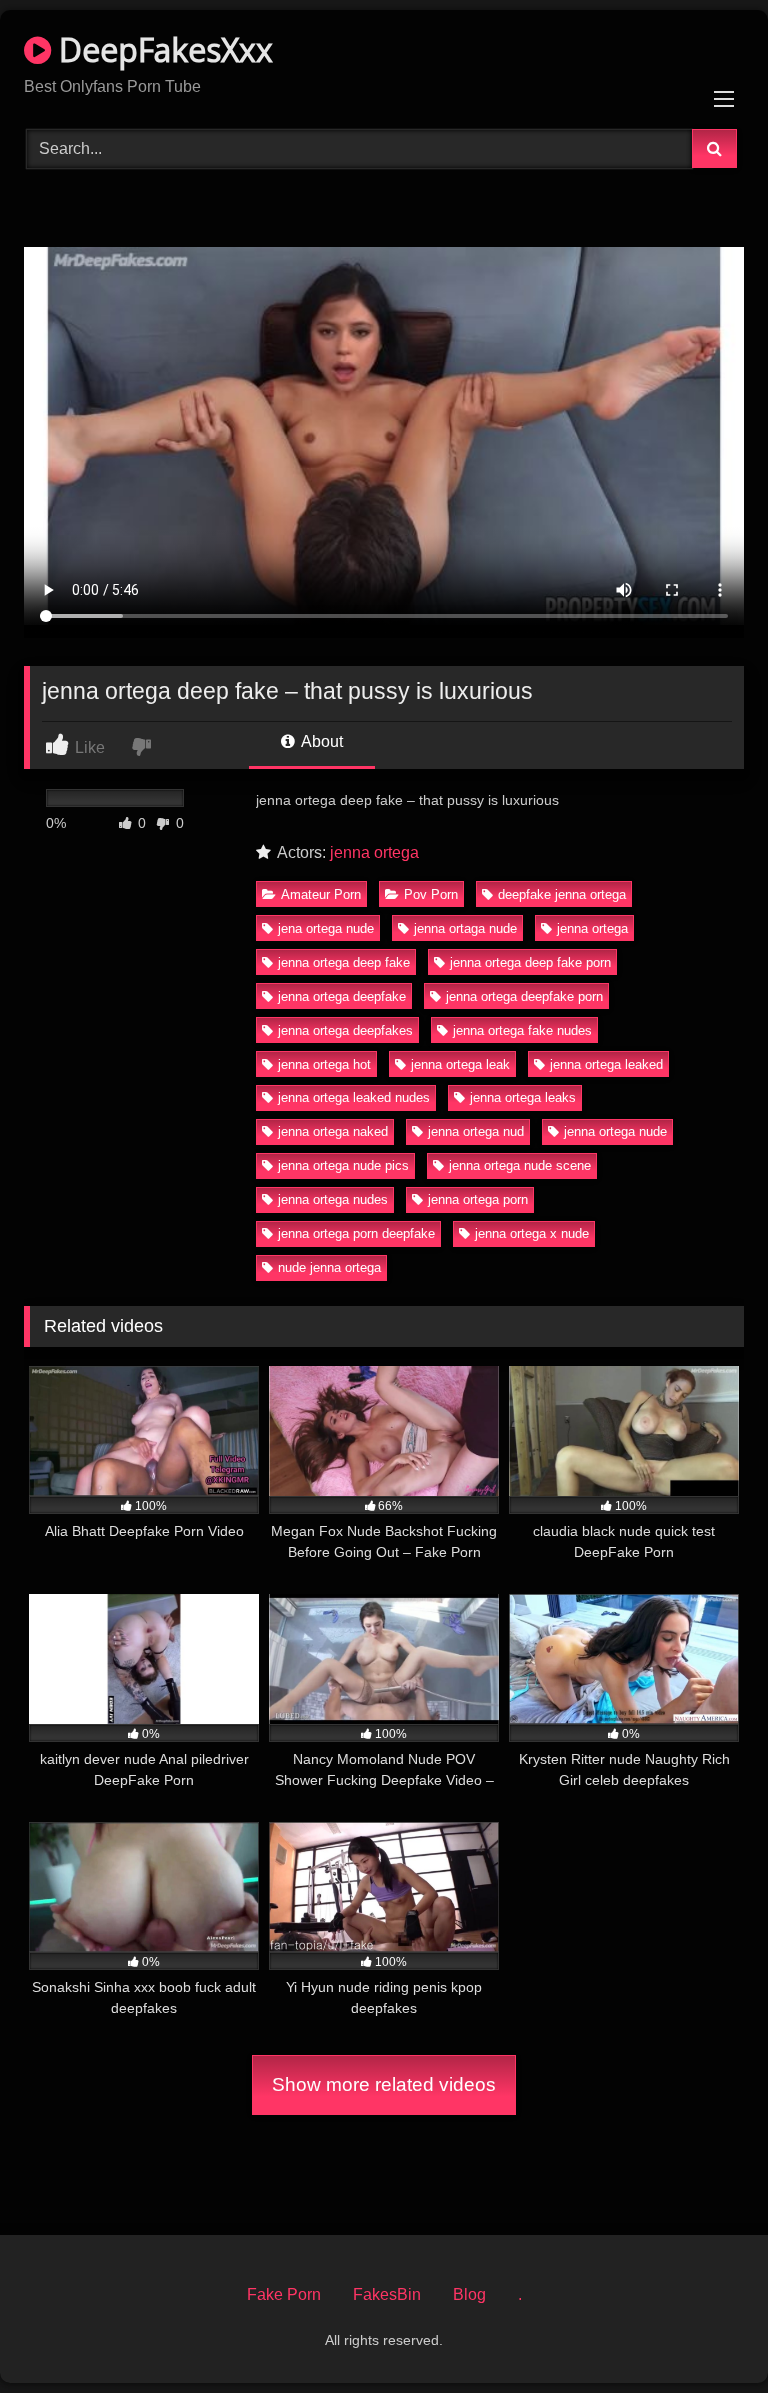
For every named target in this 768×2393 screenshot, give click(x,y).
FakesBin (387, 2294)
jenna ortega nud (476, 1131)
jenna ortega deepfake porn (524, 996)
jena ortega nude (326, 928)
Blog (469, 2294)
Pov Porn (431, 894)
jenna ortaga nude (465, 928)
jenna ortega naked (333, 1131)
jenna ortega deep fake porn (530, 962)
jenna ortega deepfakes (345, 1030)
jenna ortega (374, 852)
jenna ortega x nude (532, 1233)
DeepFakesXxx (162, 49)
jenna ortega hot (324, 1064)
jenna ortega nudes (333, 1199)
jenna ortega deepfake (342, 996)
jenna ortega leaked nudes (354, 1097)
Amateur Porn (321, 894)
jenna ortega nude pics (343, 1165)
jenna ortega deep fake (344, 962)
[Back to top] (706, 2333)
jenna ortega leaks (523, 1097)
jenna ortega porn (478, 1199)
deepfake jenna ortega (562, 894)
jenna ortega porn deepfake (356, 1233)
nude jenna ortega (329, 1267)
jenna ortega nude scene (520, 1165)
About (320, 741)
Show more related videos (384, 2084)
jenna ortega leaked (606, 1064)
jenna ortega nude (615, 1131)
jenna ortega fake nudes (522, 1030)
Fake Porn (284, 2294)
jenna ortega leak (460, 1064)
